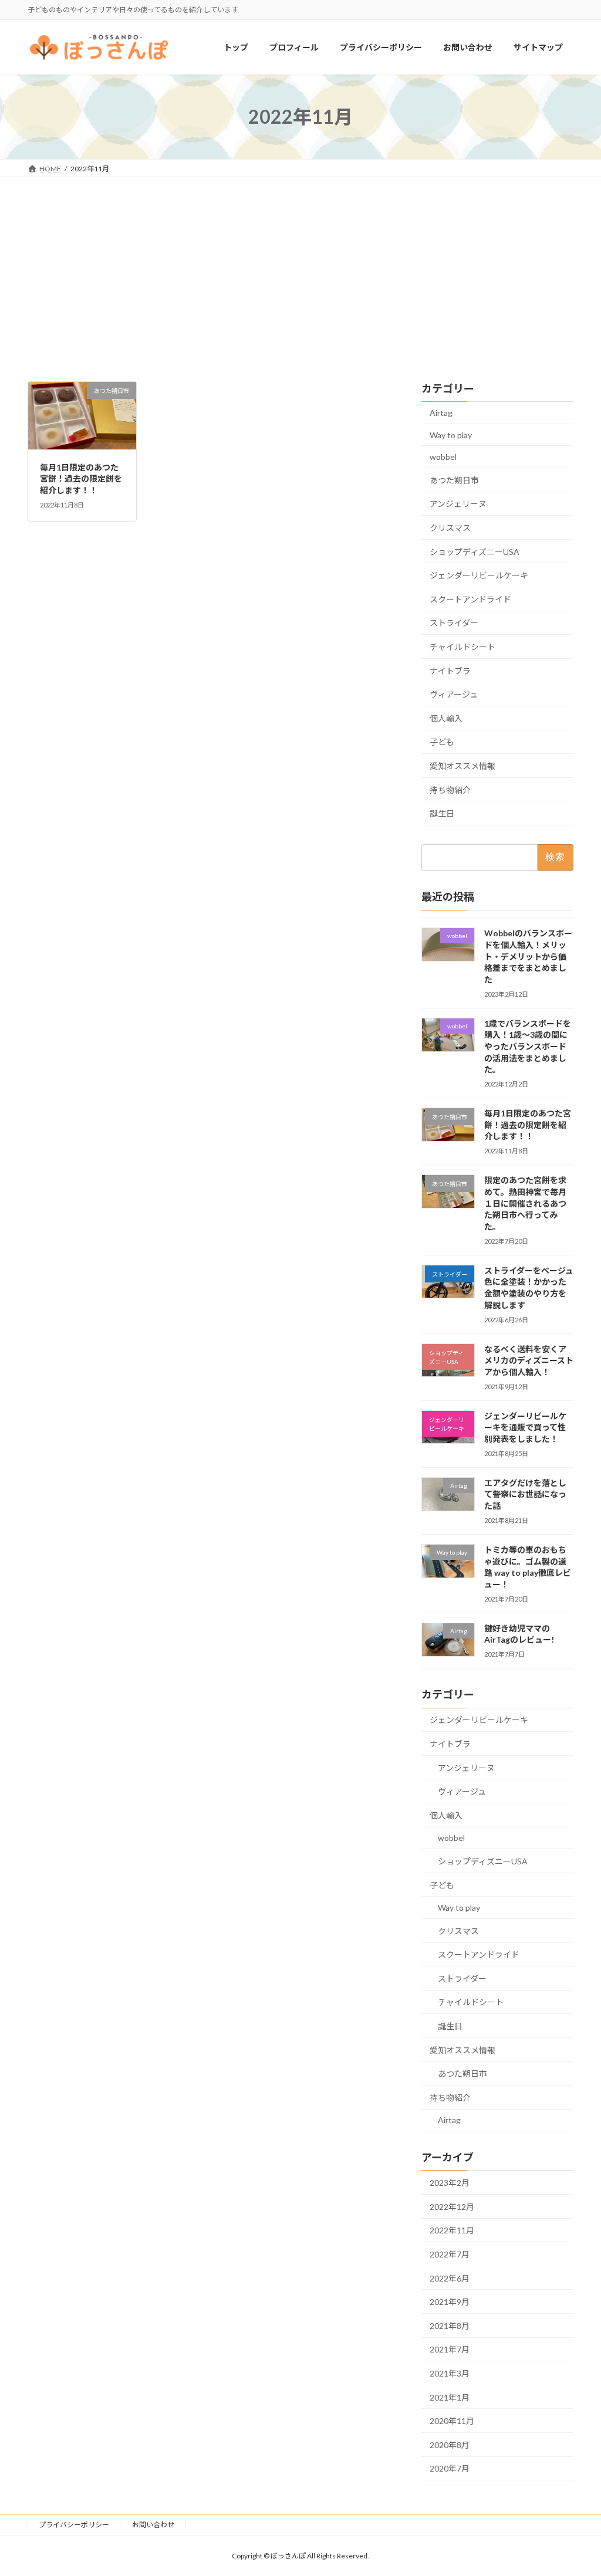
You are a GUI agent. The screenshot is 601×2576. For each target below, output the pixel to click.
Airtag (441, 413)
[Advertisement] (300, 265)
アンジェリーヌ (458, 504)
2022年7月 (450, 2254)
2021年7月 (450, 2350)
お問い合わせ (153, 2525)
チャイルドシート (462, 647)
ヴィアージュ (454, 695)
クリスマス (450, 528)
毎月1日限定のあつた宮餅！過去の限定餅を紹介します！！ (81, 479)
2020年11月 (452, 2421)
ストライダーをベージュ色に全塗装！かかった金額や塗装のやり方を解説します (529, 1288)
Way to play (451, 435)
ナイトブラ (450, 671)
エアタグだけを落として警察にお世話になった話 (525, 1494)
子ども (442, 742)
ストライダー (454, 623)
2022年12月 (452, 2207)
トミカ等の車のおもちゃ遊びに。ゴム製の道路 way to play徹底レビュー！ (528, 1567)
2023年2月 (450, 2183)
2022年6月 (450, 2278)
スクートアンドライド (470, 599)
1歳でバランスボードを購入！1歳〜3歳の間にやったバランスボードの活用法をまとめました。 (528, 1046)
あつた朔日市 (454, 480)
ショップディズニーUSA (475, 552)
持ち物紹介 (450, 790)
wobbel (443, 457)
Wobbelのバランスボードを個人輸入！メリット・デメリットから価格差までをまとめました (528, 957)
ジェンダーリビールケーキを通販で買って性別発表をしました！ (525, 1427)
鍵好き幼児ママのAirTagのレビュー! (519, 1634)
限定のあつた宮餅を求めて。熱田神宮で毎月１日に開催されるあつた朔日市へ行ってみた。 (525, 1204)
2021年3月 (450, 2373)
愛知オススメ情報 (462, 766)
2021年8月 (450, 2326)
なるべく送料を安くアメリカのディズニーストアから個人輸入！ (529, 1360)
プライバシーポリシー (74, 2525)
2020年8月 (450, 2445)
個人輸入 (446, 718)
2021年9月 (450, 2302)
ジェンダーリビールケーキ (479, 576)
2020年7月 (450, 2469)
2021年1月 (450, 2397)
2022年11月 (452, 2231)
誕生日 (442, 813)
